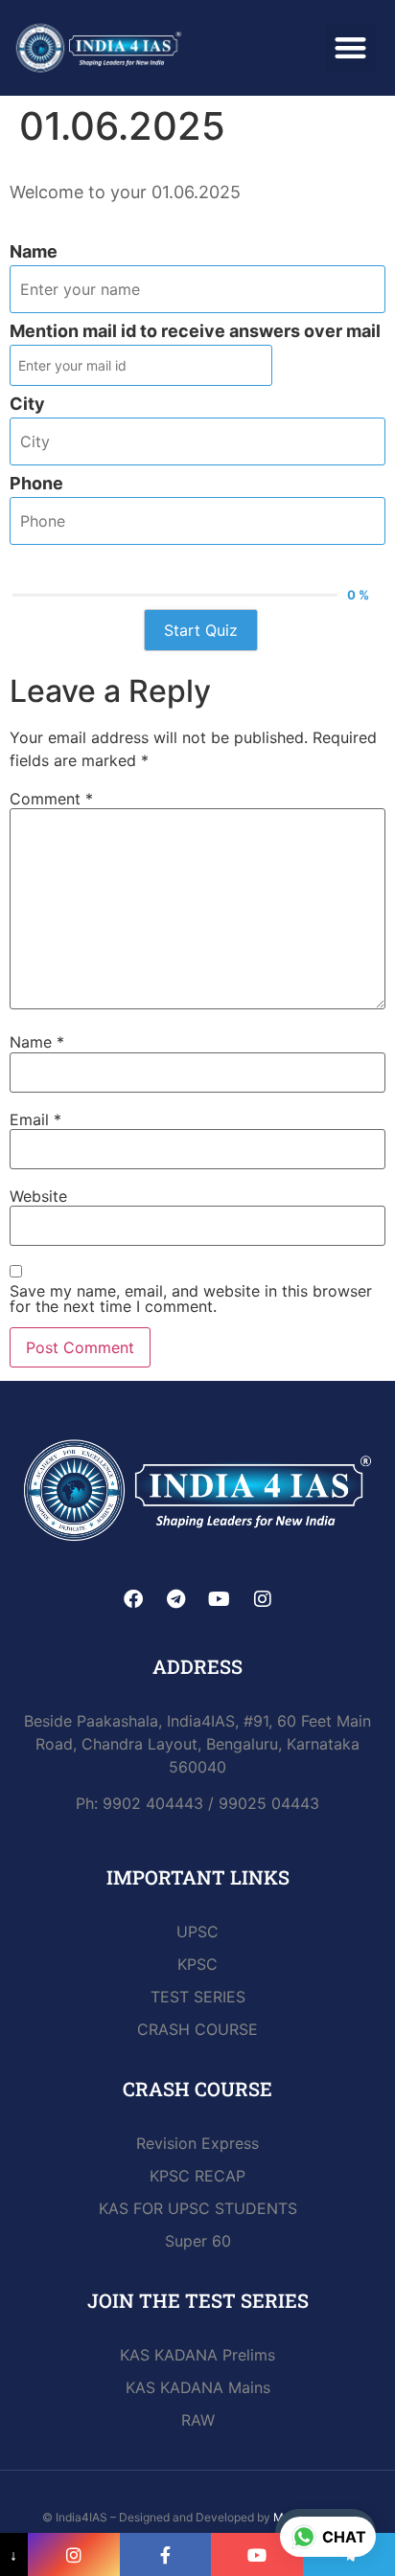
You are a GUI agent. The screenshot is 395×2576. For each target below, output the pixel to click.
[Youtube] (220, 1599)
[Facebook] (133, 1599)
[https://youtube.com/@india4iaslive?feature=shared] (257, 2554)
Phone (36, 484)
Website (38, 1196)
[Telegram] (176, 1599)
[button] (351, 48)
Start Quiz (201, 630)
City (27, 404)
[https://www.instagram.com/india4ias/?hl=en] (74, 2554)
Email (35, 1119)
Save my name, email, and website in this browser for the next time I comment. (191, 1299)
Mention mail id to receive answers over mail (195, 331)
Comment (51, 799)
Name (34, 252)
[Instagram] (263, 1599)
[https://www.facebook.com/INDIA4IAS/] (166, 2554)
